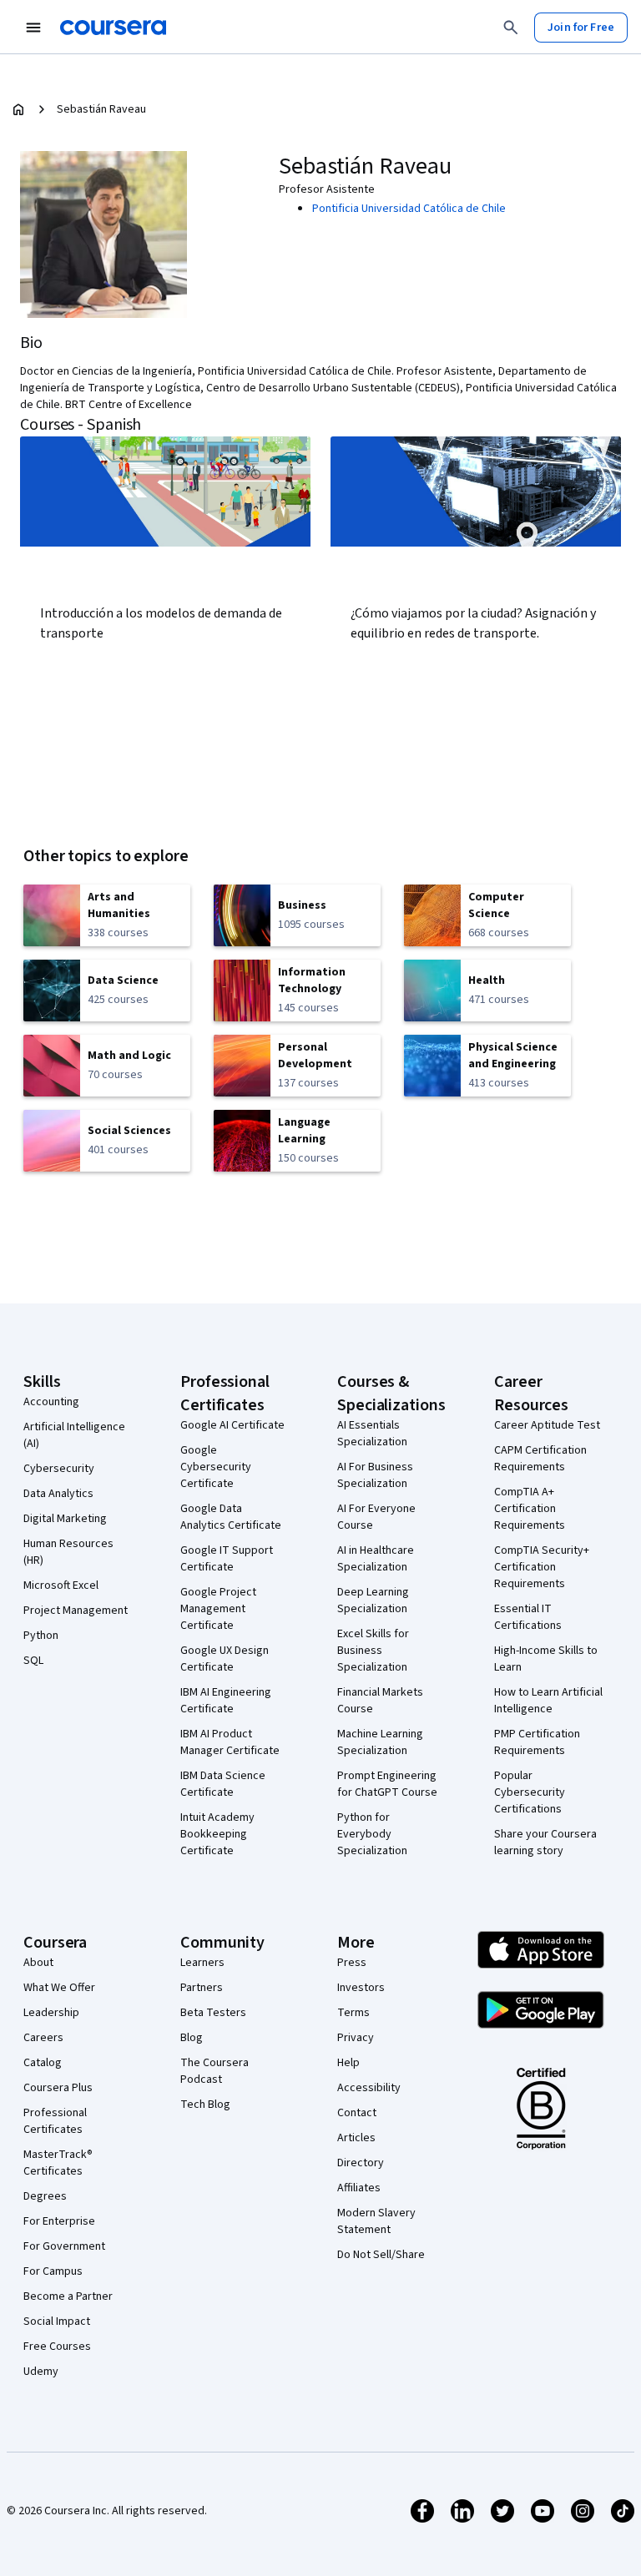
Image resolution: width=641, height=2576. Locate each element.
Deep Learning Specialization (373, 1601)
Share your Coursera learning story (545, 1843)
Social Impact (57, 2321)
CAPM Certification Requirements (540, 1459)
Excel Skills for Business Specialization (373, 1651)
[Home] (18, 109)
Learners (202, 1963)
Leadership (51, 2013)
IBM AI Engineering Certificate (226, 1701)
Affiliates (359, 2188)
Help (348, 2063)
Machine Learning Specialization (380, 1742)
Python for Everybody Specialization (372, 1834)
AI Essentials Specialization (372, 1434)
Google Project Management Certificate (218, 1609)
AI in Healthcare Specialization (376, 1559)
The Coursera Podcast (215, 2071)
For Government (64, 2246)
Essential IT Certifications (528, 1617)
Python (41, 1636)
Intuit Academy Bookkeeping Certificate (217, 1834)
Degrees (45, 2196)
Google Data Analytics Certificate (231, 1517)
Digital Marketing (65, 1519)
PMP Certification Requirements (537, 1742)
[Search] (511, 28)
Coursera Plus (58, 2088)
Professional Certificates (55, 2121)
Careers (43, 2038)
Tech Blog (205, 2105)
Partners (202, 1988)
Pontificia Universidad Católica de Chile (409, 209)
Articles (356, 2138)
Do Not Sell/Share (381, 2255)
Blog (192, 2038)
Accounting (51, 1402)
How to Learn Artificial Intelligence (548, 1701)
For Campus (53, 2271)
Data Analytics (58, 1494)
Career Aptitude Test (547, 1425)
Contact (357, 2113)
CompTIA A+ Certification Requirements (530, 1509)
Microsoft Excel (61, 1585)
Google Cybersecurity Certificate (216, 1467)
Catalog (43, 2063)
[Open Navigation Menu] (33, 28)
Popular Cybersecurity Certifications (530, 1792)
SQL (33, 1661)
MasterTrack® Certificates (58, 2163)
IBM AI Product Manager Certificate (230, 1742)
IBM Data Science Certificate (223, 1784)
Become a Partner (68, 2296)
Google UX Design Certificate (225, 1659)
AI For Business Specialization (375, 1475)
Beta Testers (213, 2013)
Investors (361, 1988)
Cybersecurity (59, 1469)
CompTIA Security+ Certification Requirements (542, 1567)
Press (352, 1963)
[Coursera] (113, 28)
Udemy (41, 2372)
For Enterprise (59, 2221)
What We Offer (59, 1988)
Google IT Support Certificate (227, 1559)
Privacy (356, 2038)
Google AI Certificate (232, 1425)
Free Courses (57, 2347)
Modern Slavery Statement (376, 2221)
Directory (361, 2163)
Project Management (76, 1611)
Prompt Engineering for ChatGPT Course (387, 1784)
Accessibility (369, 2088)
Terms (353, 2013)
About (38, 1963)
